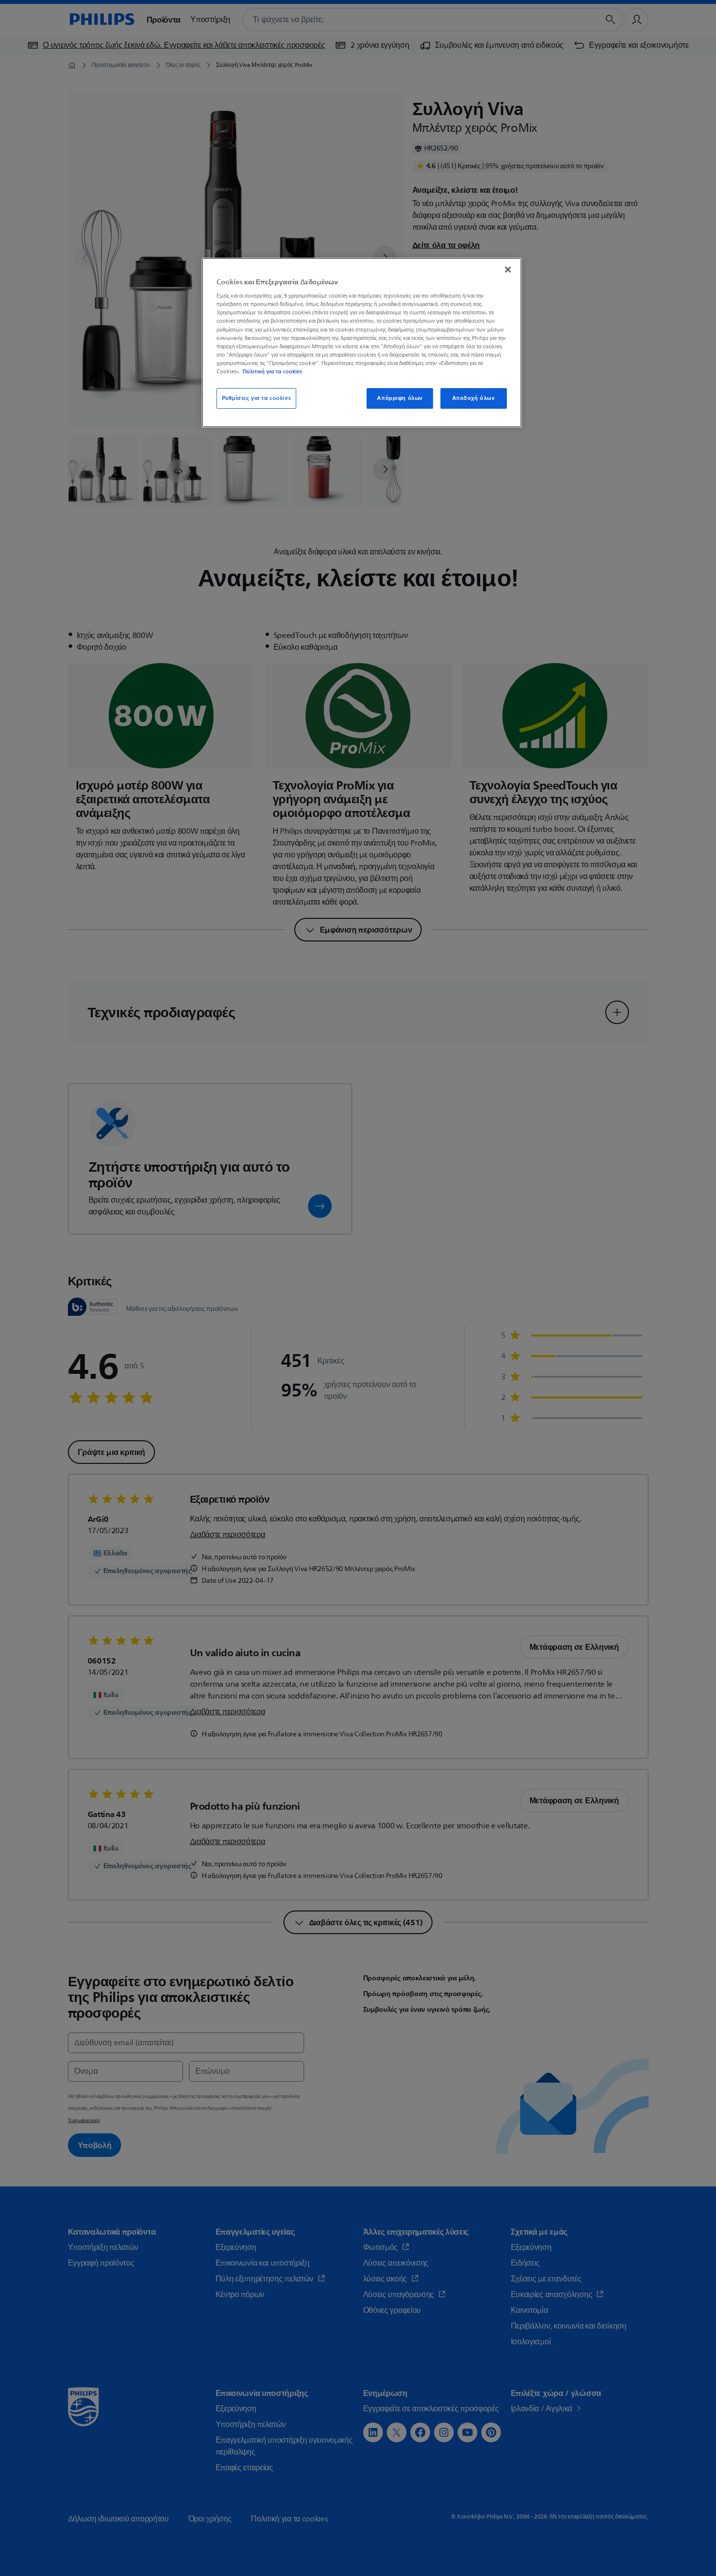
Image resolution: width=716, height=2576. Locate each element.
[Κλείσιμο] (508, 270)
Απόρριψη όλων (400, 398)
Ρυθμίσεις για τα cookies (257, 398)
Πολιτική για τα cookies (272, 371)
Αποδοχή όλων (474, 398)
